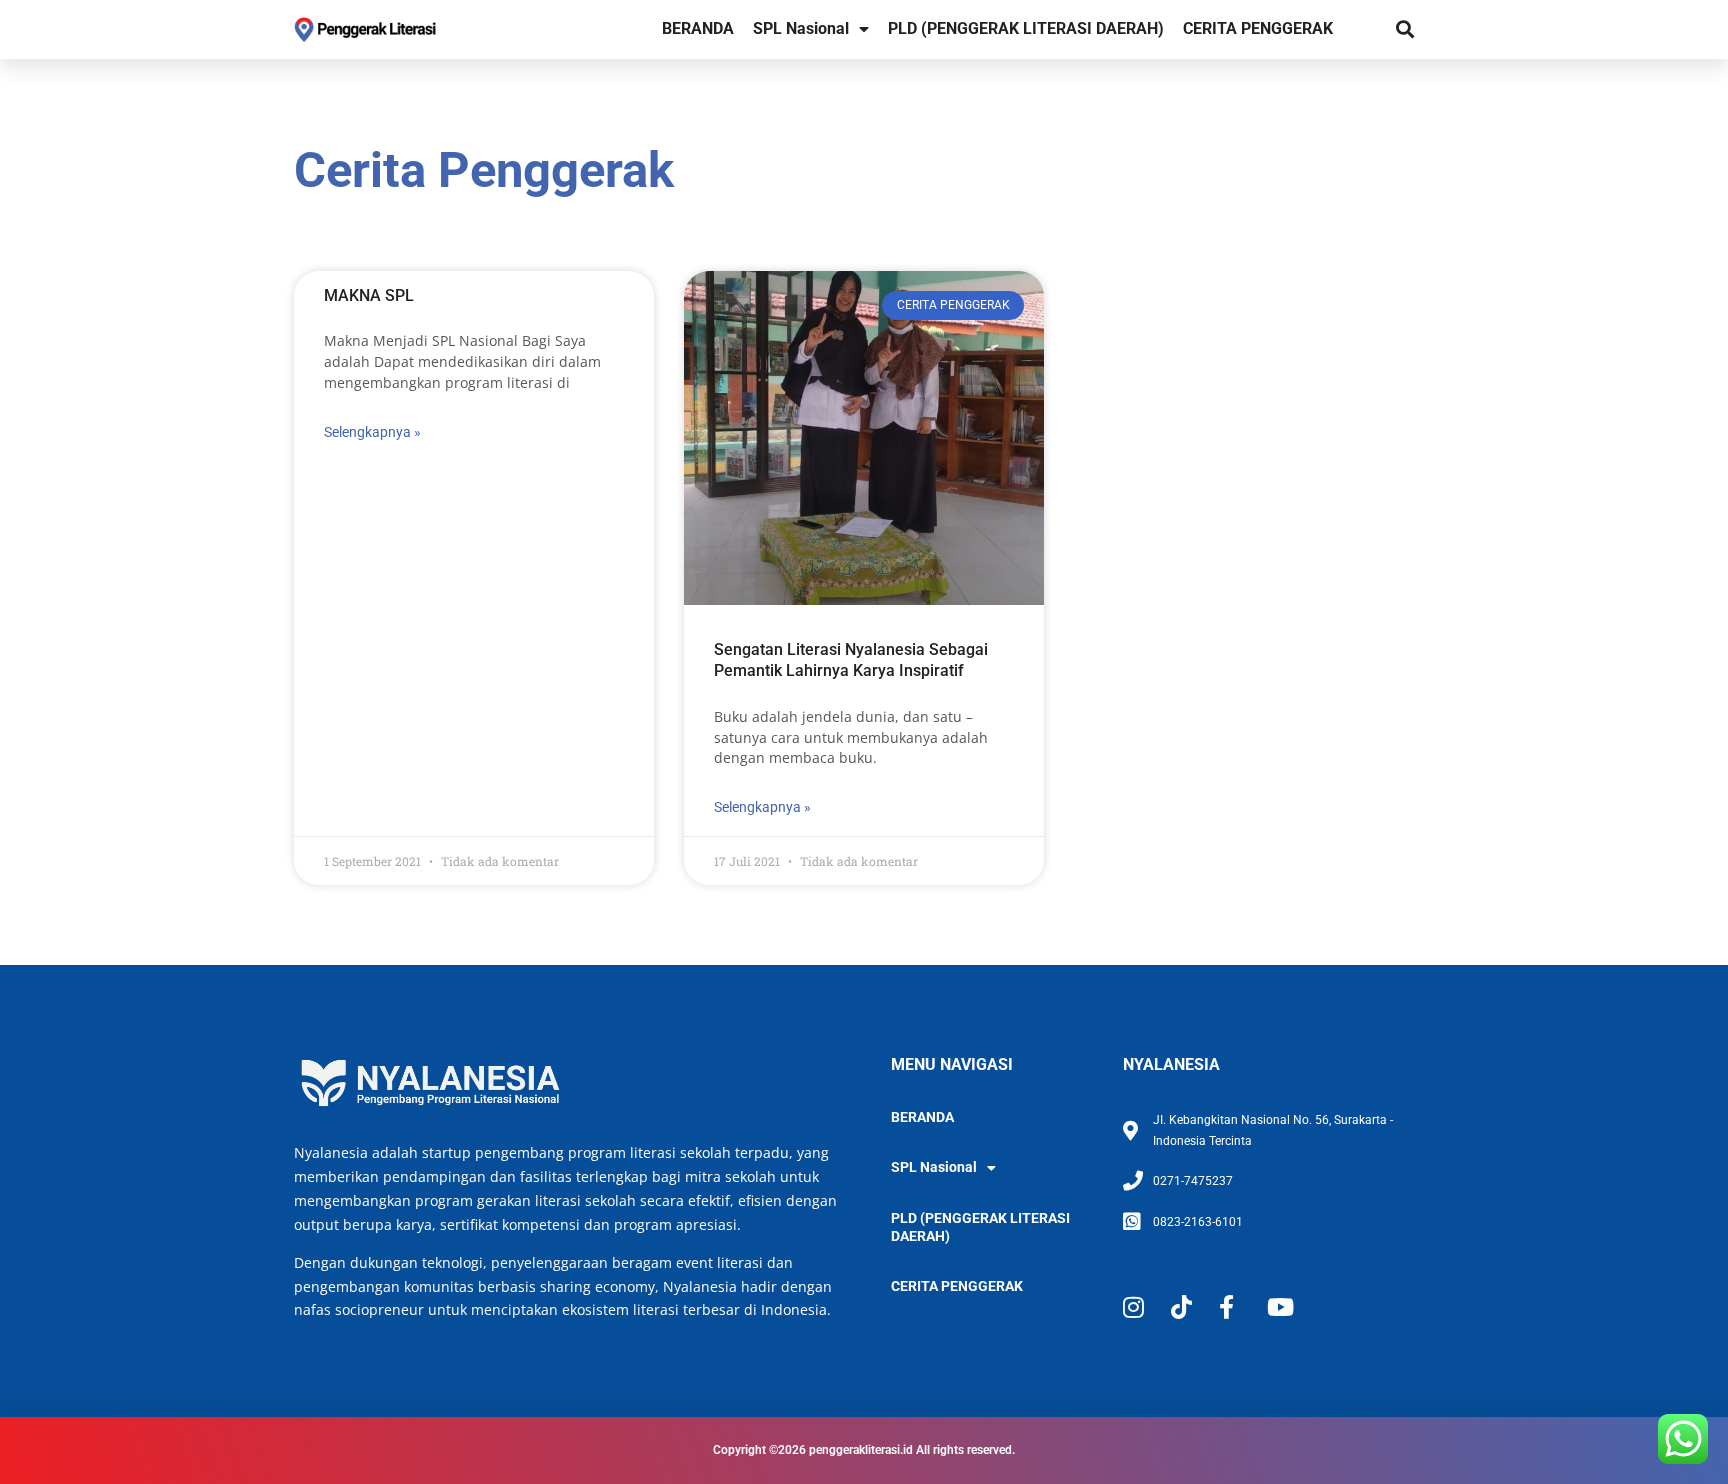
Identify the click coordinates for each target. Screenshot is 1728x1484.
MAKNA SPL (369, 295)
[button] (1404, 29)
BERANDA (698, 28)
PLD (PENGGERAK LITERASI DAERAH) (1026, 28)
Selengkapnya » (372, 432)
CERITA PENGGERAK (1258, 28)
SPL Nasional (801, 28)
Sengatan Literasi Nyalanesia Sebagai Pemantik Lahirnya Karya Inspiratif (851, 660)
